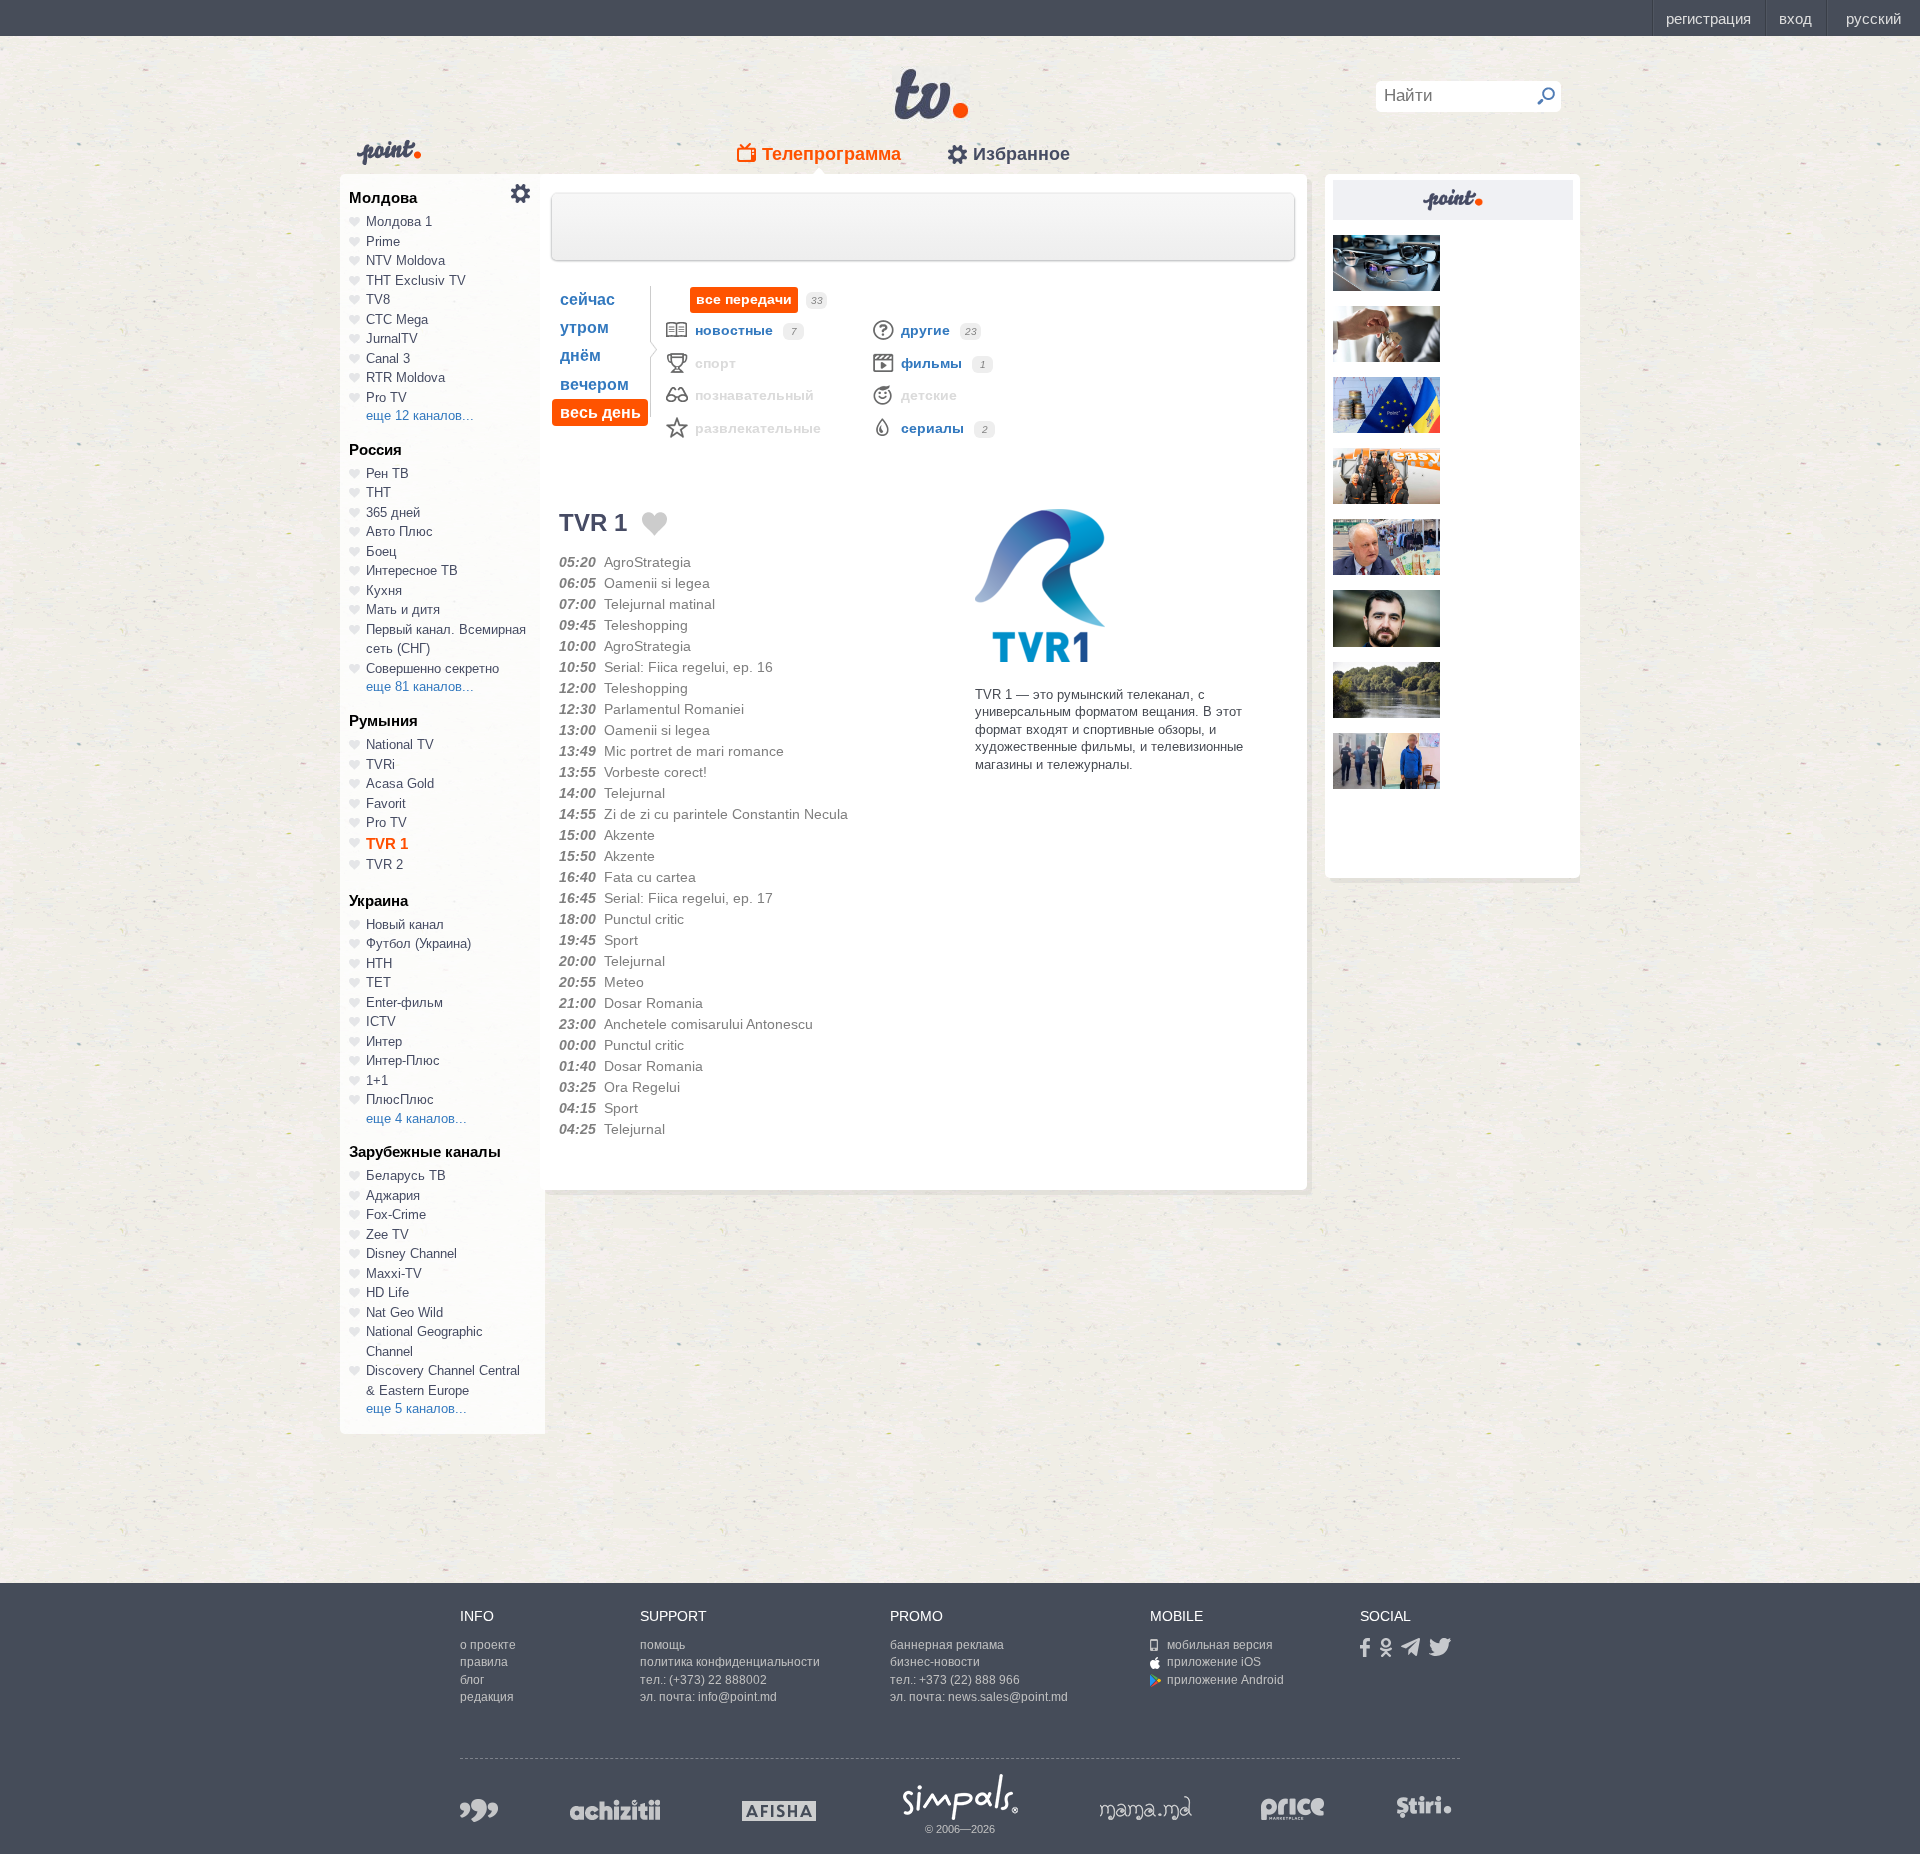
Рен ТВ (387, 473)
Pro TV (386, 397)
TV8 (378, 299)
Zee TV (387, 1234)
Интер (384, 1041)
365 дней (393, 512)
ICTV (381, 1021)
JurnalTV (392, 338)
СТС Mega (397, 319)
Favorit (386, 803)
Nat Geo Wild (404, 1312)
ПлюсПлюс (400, 1099)
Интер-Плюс (403, 1060)
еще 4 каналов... (416, 1118)
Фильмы (931, 363)
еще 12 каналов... (420, 415)
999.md (479, 1810)
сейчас (587, 299)
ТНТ (378, 492)
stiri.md (1424, 1806)
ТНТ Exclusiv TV (416, 280)
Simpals (960, 1797)
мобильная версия (1220, 1645)
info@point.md (737, 1697)
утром (584, 327)
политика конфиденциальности (730, 1662)
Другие (925, 330)
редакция (487, 1697)
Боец (381, 551)
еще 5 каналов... (416, 1408)
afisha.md (779, 1811)
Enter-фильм (404, 1002)
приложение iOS (1214, 1662)
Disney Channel (411, 1253)
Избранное (1021, 154)
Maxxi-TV (394, 1273)
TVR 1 (387, 843)
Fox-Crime (396, 1214)
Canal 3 (388, 358)
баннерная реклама (947, 1645)
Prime (383, 241)
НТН (379, 963)
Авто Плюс (399, 531)
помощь (662, 1645)
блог (472, 1680)
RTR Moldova (405, 377)
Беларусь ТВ (406, 1175)
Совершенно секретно (432, 668)
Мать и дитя (403, 609)
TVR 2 (384, 864)
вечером (594, 384)
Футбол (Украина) (418, 943)
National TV (400, 744)
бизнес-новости (935, 1662)
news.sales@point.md (1008, 1697)
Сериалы (932, 428)
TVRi (380, 764)
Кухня (384, 590)
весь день (600, 412)
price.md (1293, 1809)
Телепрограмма (831, 154)
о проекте (488, 1645)
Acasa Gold (400, 783)
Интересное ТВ (412, 570)
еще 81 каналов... (420, 686)
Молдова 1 (399, 221)
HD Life (387, 1292)
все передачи (744, 299)
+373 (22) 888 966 (969, 1680)
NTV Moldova (405, 260)
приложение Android (1225, 1680)
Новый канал (405, 924)
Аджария (393, 1195)
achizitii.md (615, 1810)
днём (580, 355)
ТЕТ (378, 982)
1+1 (377, 1080)
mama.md (1146, 1808)
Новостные (734, 330)
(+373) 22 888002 (718, 1680)
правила (484, 1662)
